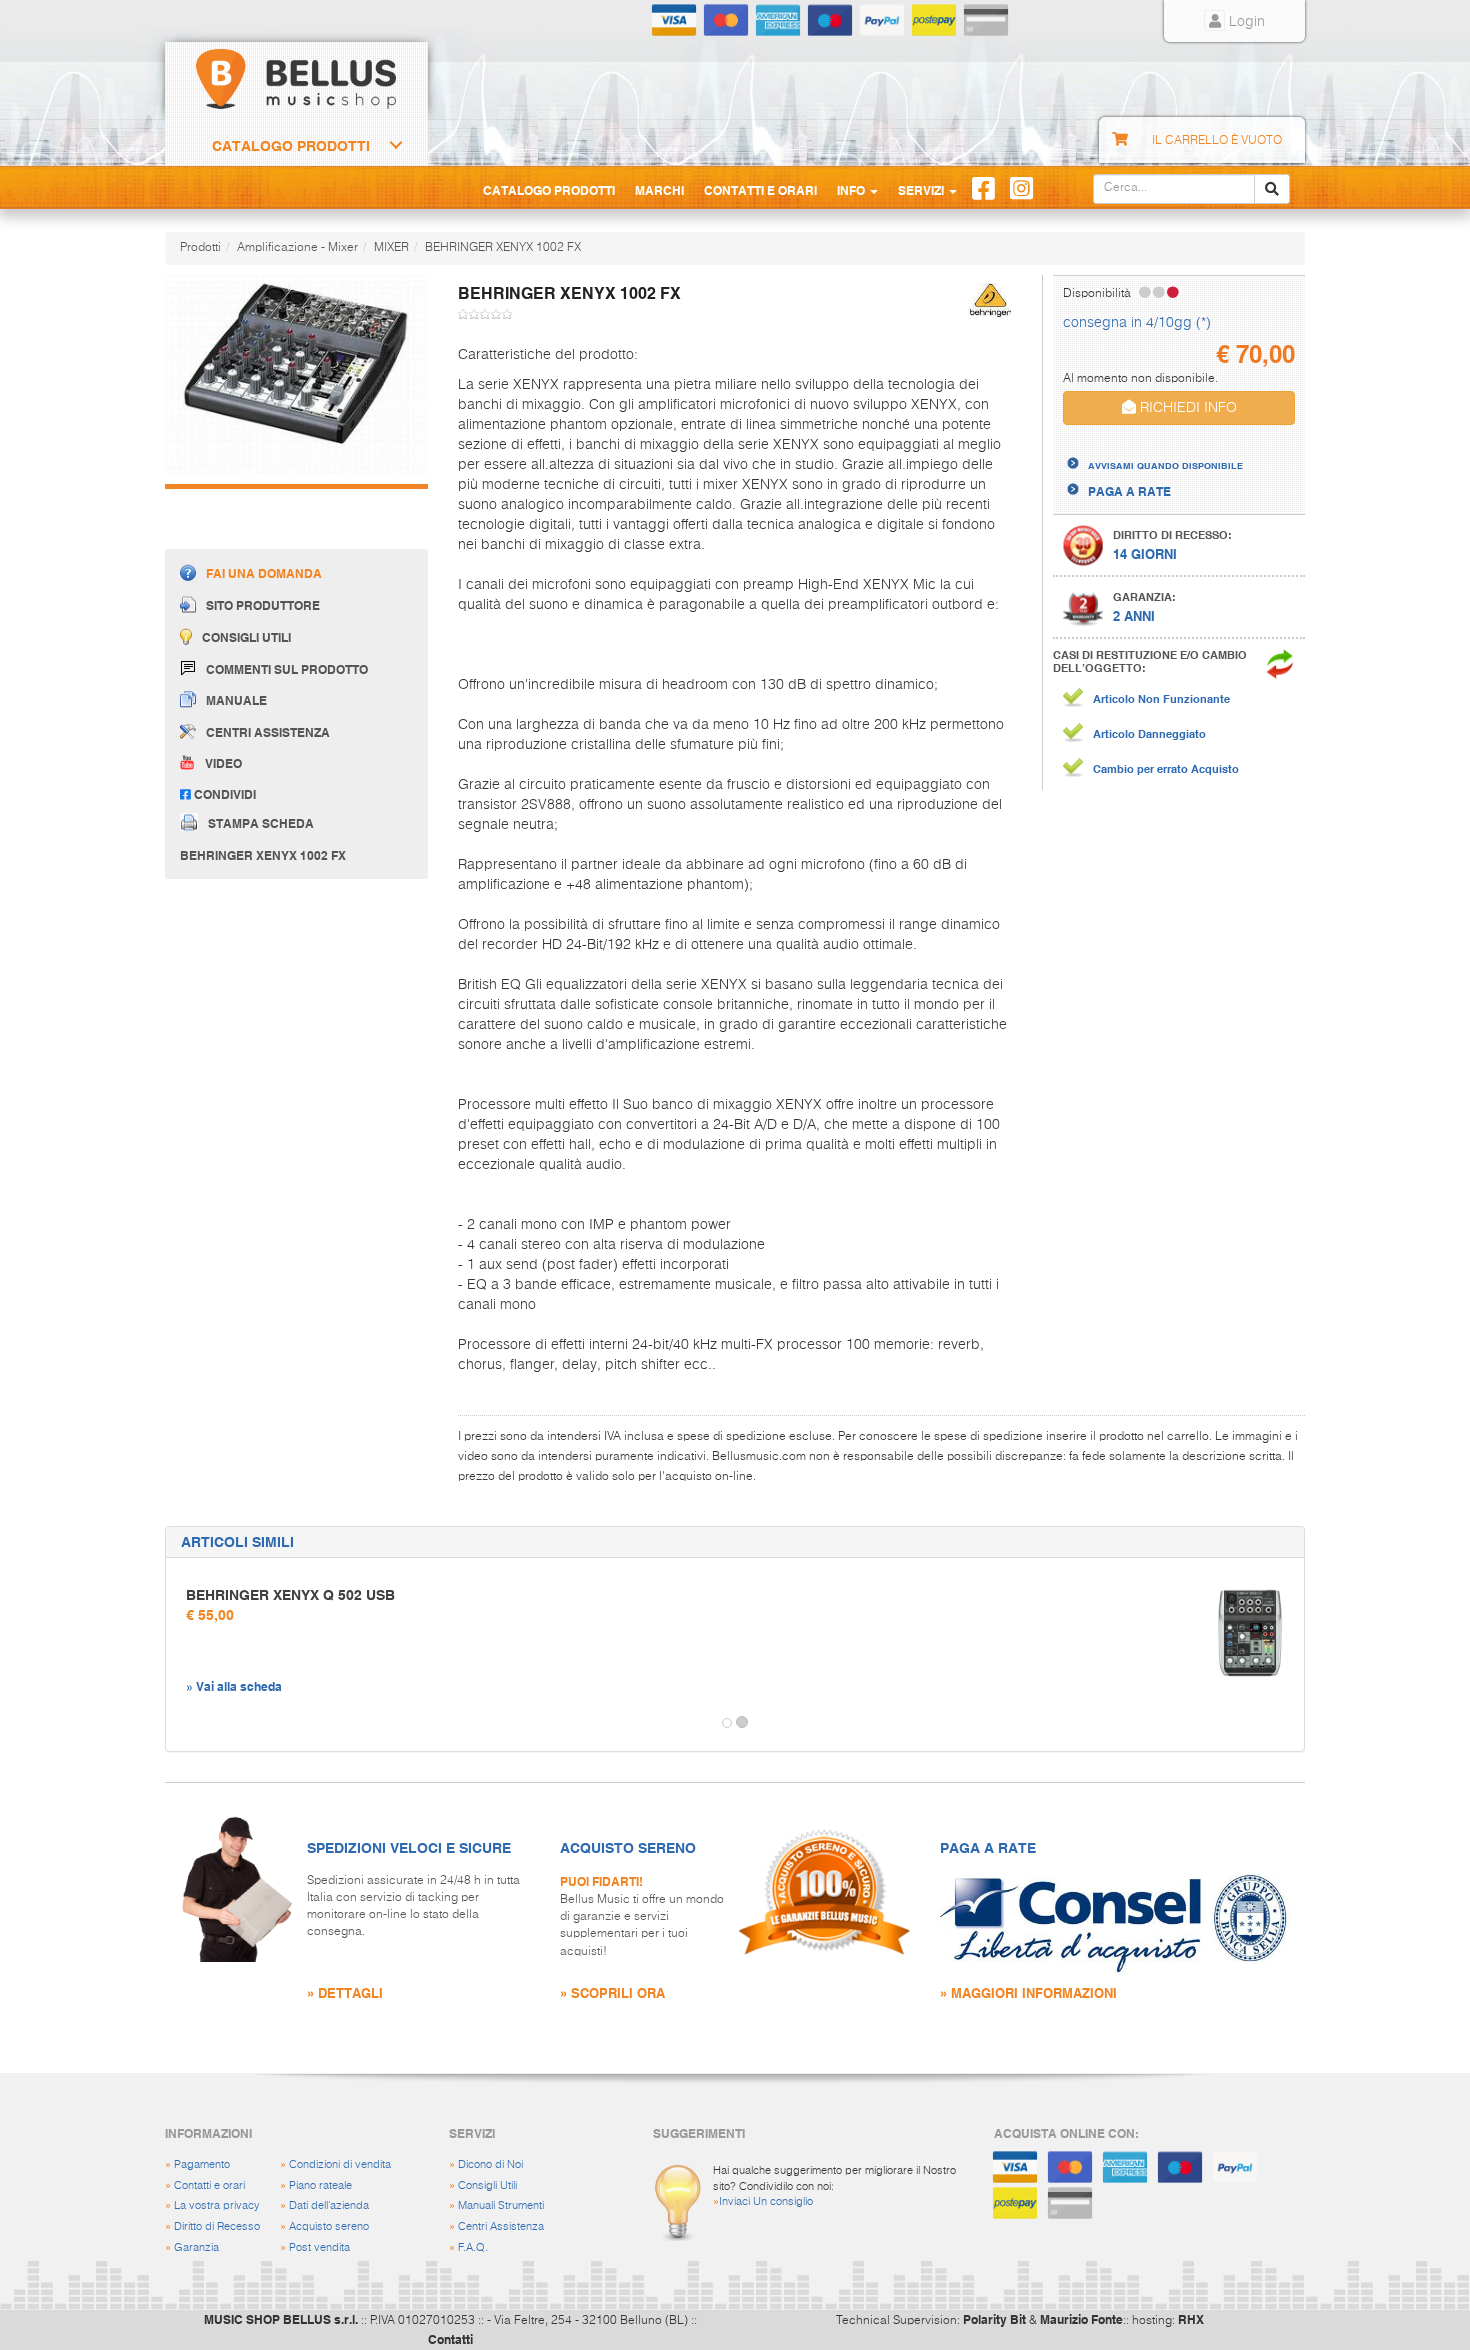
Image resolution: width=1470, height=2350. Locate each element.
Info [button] (852, 190)
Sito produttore (263, 605)
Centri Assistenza (501, 2226)
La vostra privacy (217, 2205)
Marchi (659, 190)
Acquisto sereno (329, 2226)
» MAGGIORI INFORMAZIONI (1028, 1992)
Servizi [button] (922, 190)
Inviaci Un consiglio (766, 2201)
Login (1245, 22)
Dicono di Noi (490, 2164)
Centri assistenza (268, 732)
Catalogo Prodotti (291, 146)
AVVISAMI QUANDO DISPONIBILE (1165, 465)
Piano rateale (320, 2185)
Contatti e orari (209, 2185)
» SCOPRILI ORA (612, 1992)
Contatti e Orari (760, 190)
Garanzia (196, 2247)
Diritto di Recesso (217, 2226)
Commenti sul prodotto (287, 669)
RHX (1191, 2319)
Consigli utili (246, 637)
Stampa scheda (261, 822)
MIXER (391, 248)
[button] (184, 1723)
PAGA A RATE (1129, 491)
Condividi (223, 794)
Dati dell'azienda (329, 2205)
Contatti (450, 2339)
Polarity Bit (994, 2319)
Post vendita (319, 2247)
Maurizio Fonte (1081, 2319)
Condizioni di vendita (340, 2164)
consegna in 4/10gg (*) (1137, 323)
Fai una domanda (264, 573)
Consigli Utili (487, 2185)
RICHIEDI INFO (1186, 408)
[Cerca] (1272, 189)
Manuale (236, 700)
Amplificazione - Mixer (297, 248)
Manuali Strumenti (501, 2205)
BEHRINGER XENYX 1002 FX (503, 248)
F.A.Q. (473, 2247)
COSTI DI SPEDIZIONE (1151, 447)
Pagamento (202, 2164)
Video (223, 763)
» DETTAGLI (345, 1992)
